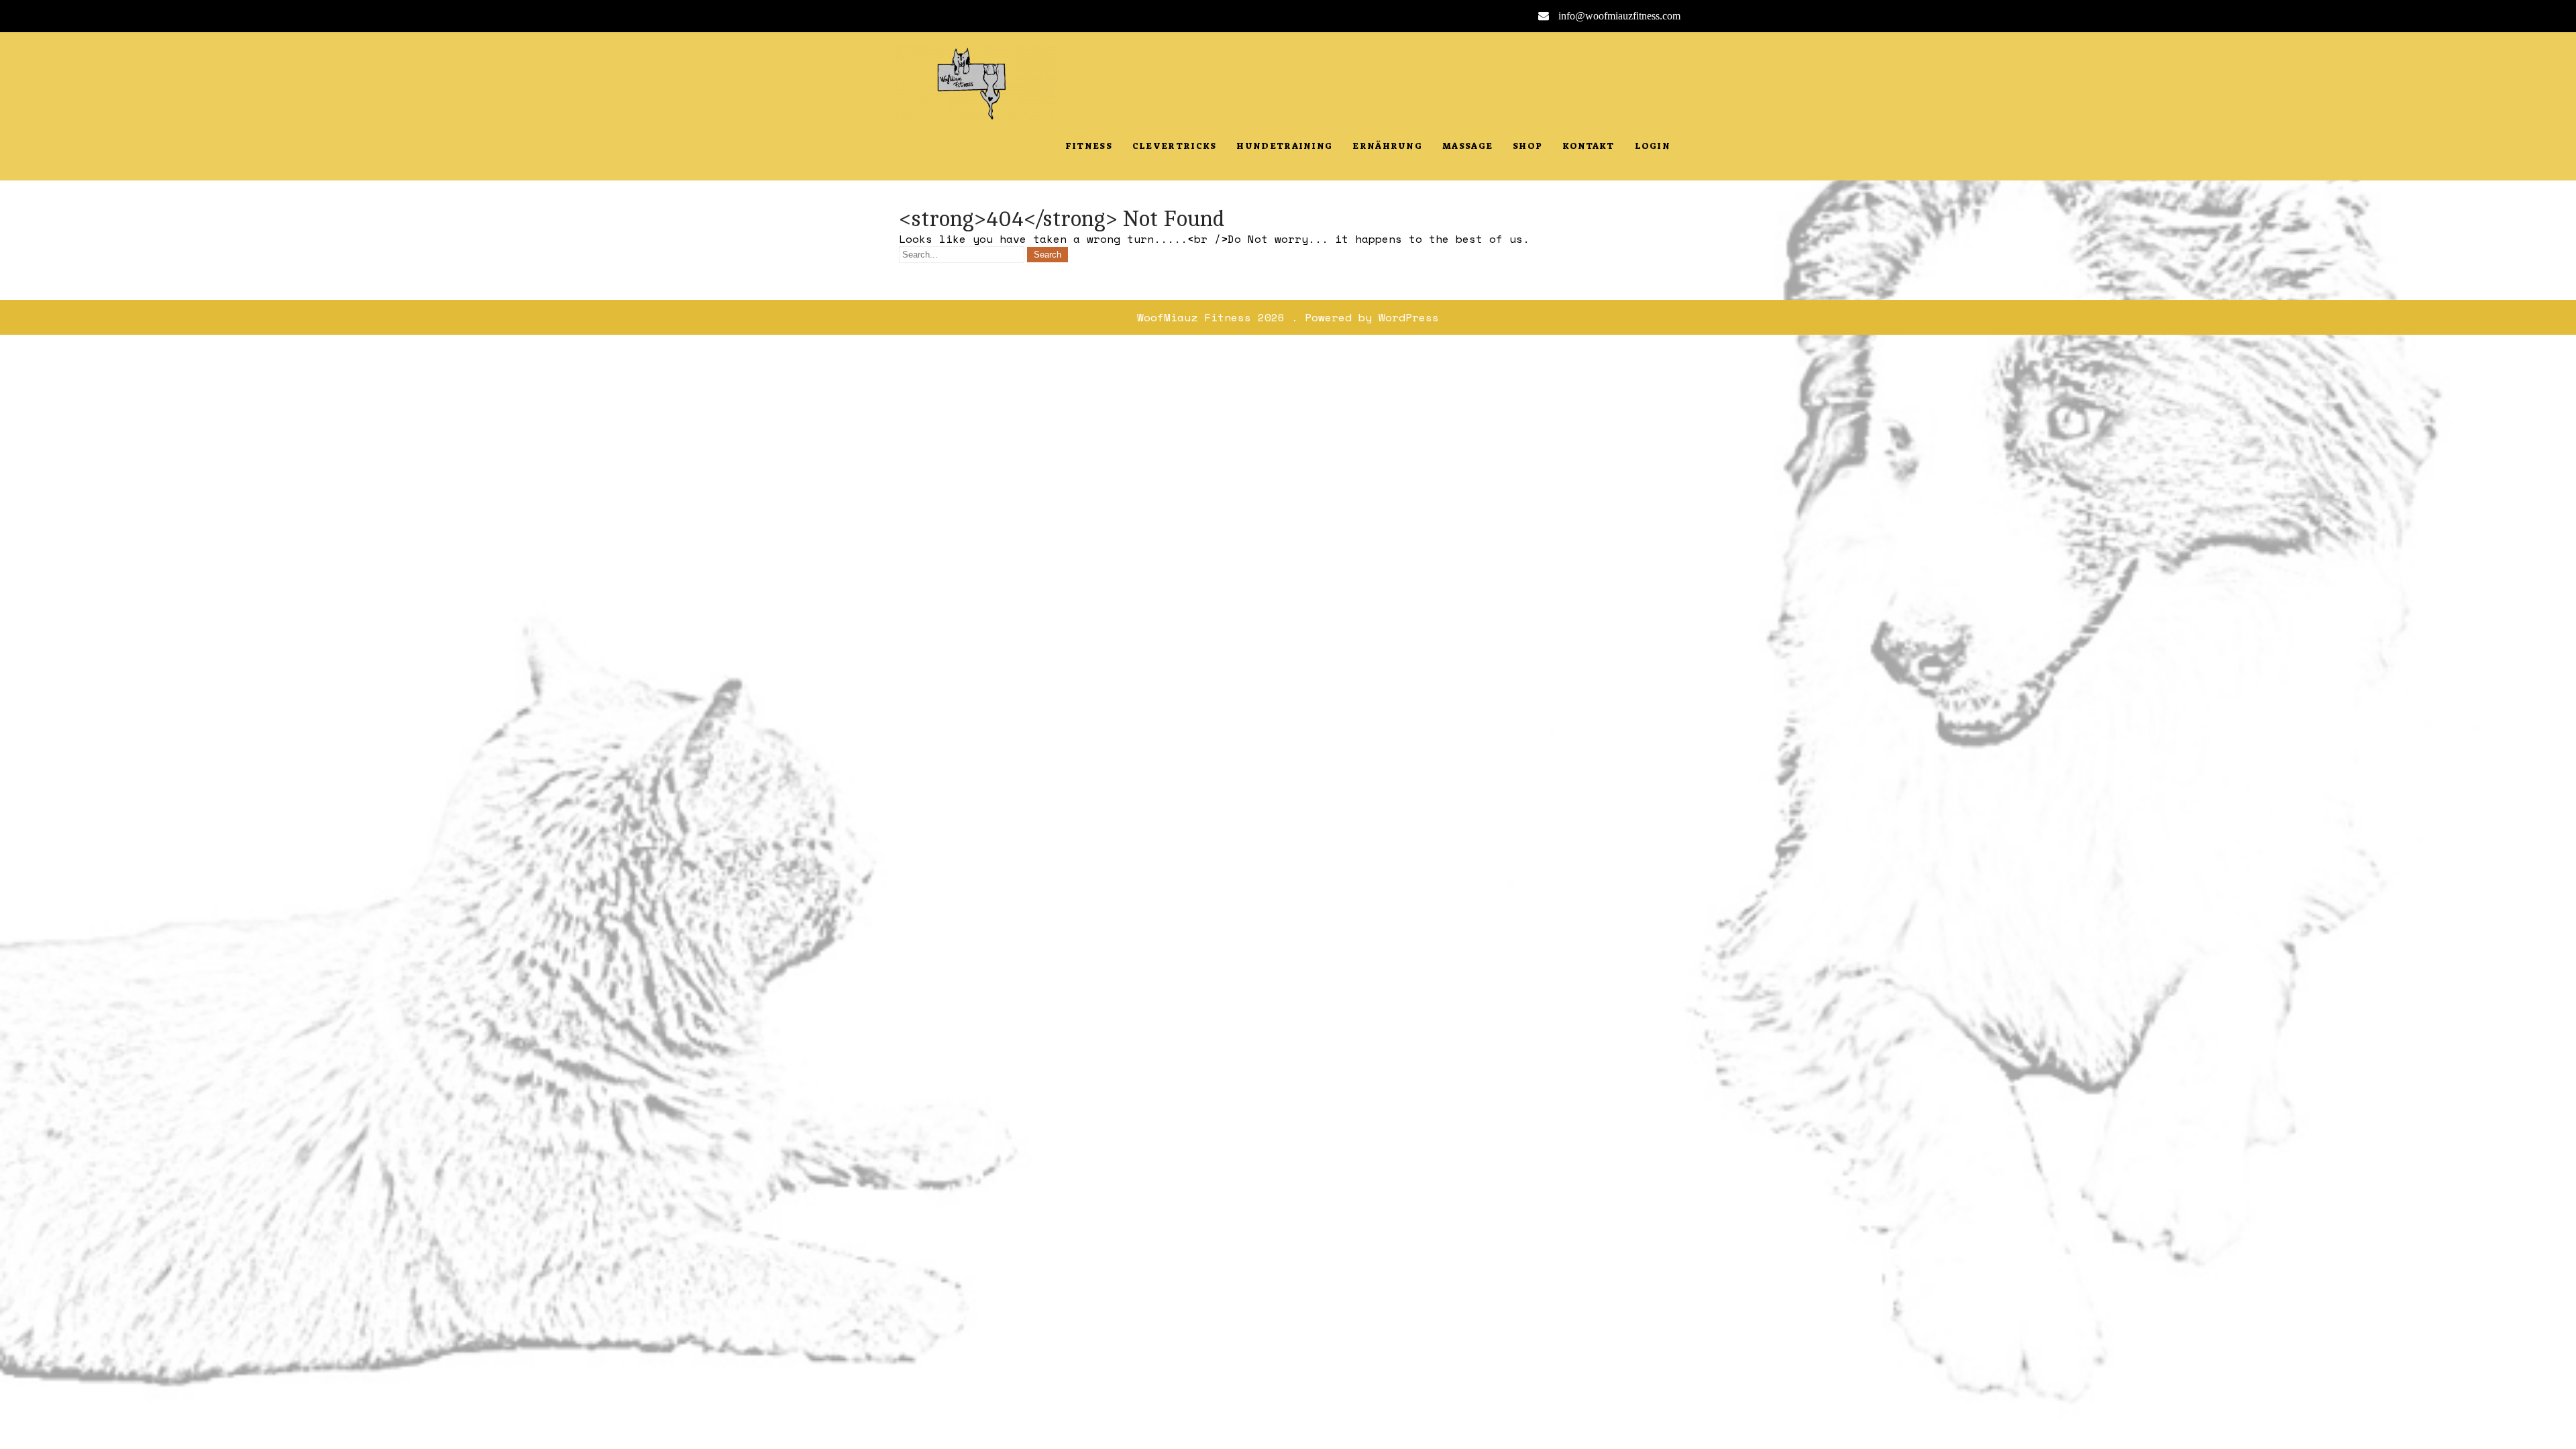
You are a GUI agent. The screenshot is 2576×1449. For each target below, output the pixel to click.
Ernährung (1387, 146)
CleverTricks (1175, 146)
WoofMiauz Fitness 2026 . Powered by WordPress (1288, 317)
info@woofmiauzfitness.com (1619, 16)
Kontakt (1588, 146)
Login (1653, 146)
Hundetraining (1284, 146)
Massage (1467, 146)
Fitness (1089, 146)
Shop (1527, 146)
